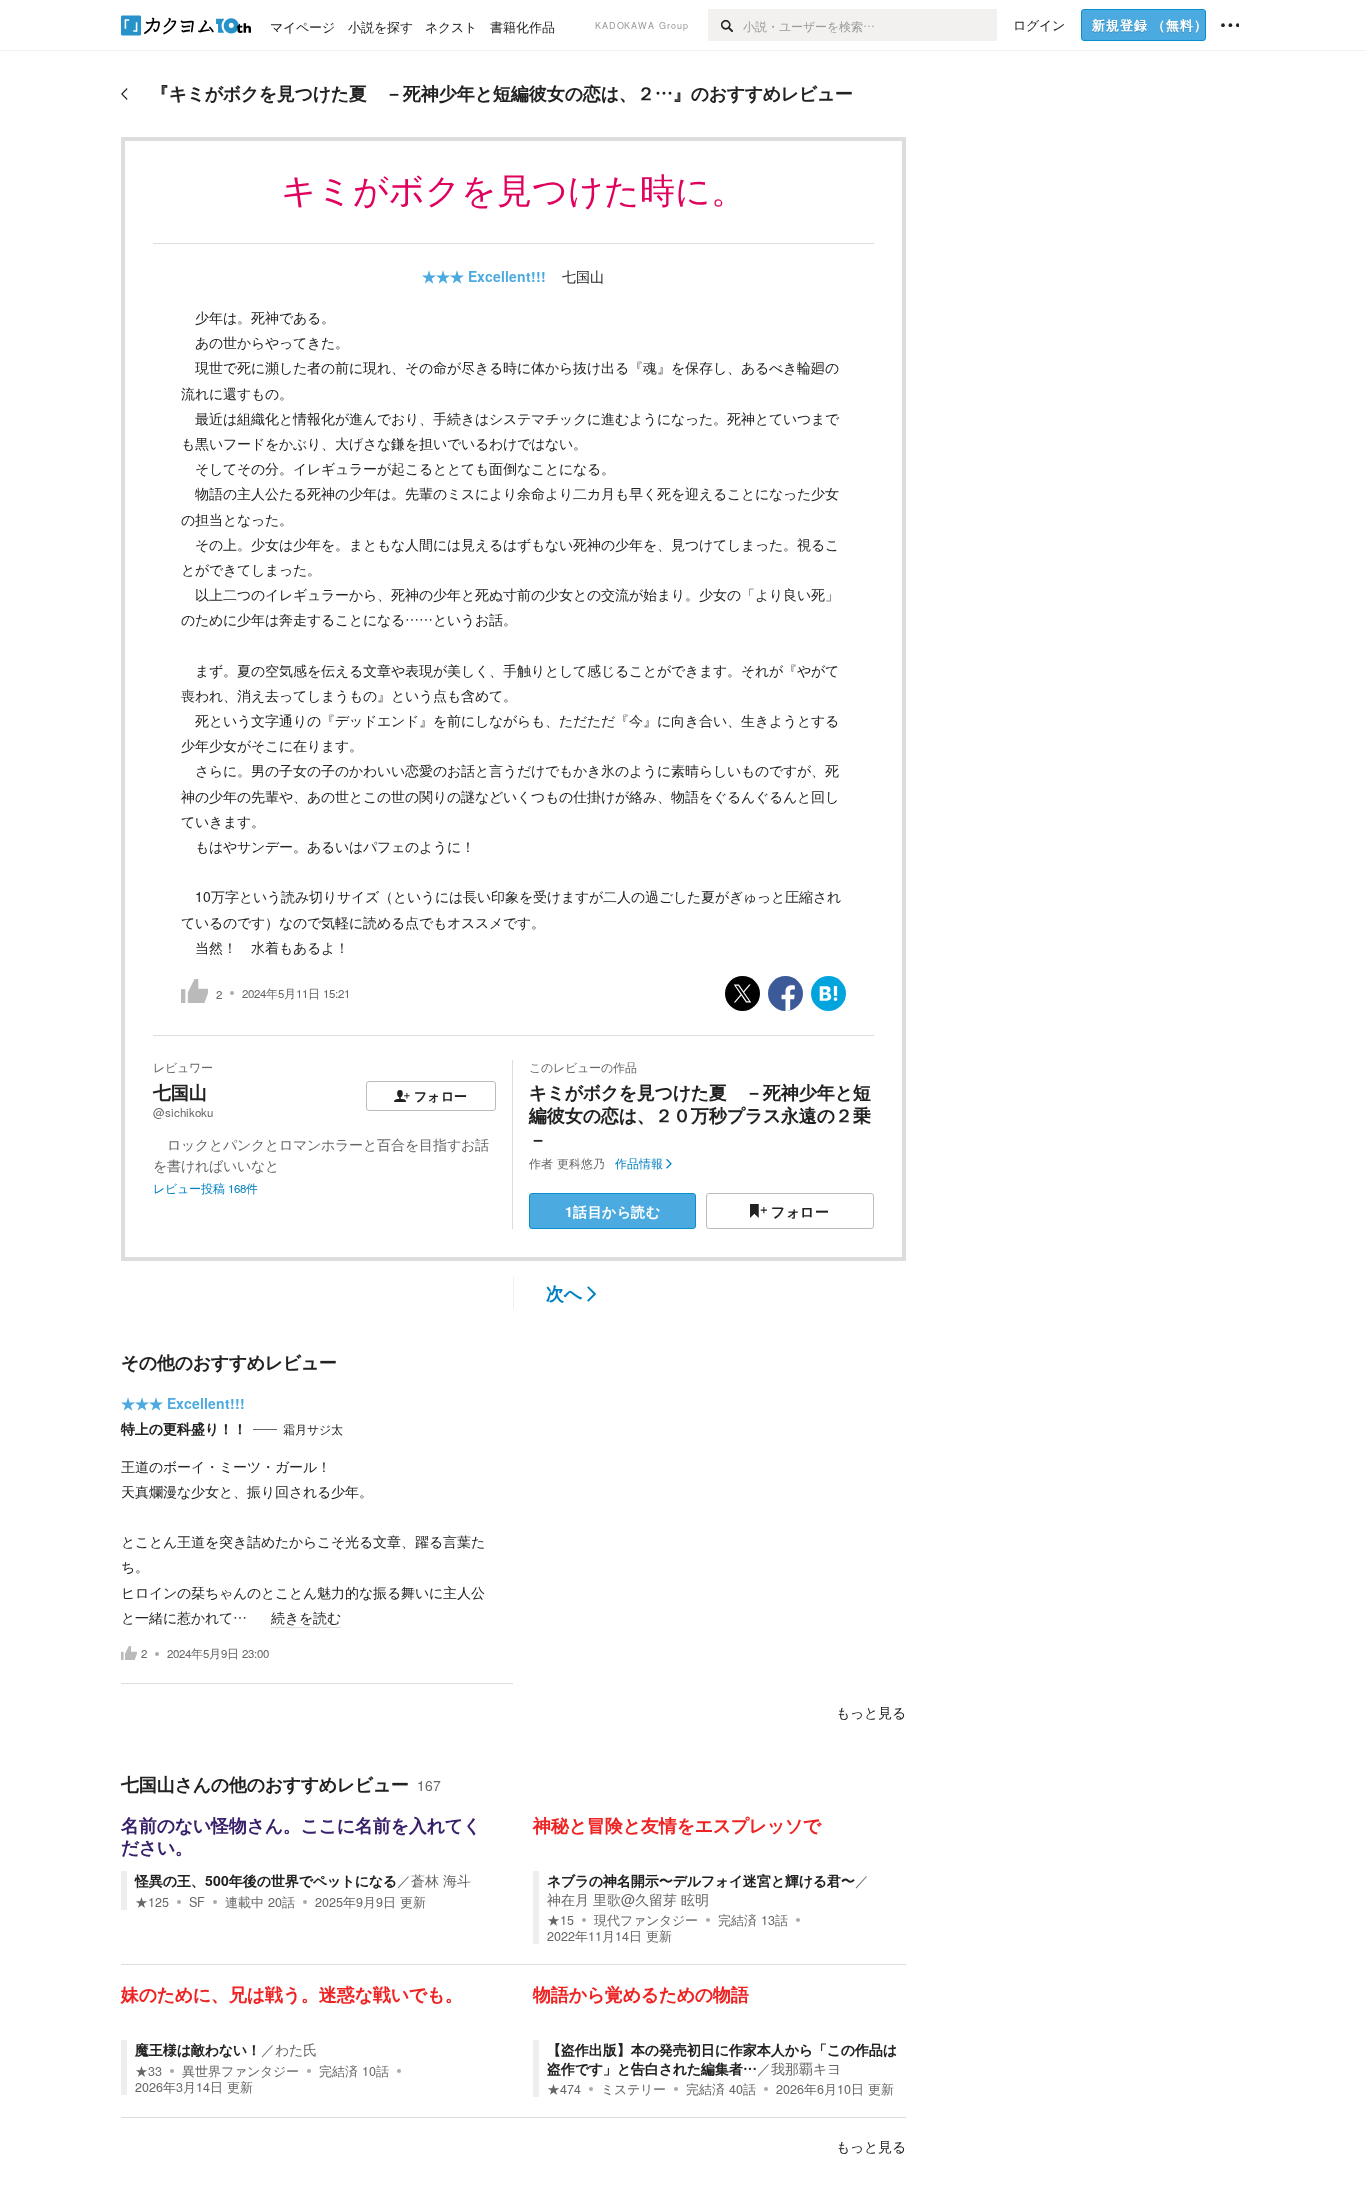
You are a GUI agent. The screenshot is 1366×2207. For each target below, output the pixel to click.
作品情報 (639, 1163)
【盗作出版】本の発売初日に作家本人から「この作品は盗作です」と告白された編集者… (722, 2058)
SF (197, 1902)
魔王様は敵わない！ (198, 2049)
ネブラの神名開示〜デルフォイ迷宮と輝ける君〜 (701, 1880)
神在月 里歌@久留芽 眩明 (628, 1899)
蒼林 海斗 (441, 1880)
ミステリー (633, 2089)
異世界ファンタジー (240, 2071)
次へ (564, 1293)
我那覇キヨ (806, 2068)
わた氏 (296, 2049)
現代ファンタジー (646, 1920)
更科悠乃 (581, 1163)
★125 (152, 1902)
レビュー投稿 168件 (205, 1188)
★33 (148, 2071)
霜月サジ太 (313, 1429)
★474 (564, 2089)
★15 (560, 1920)
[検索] (725, 25)
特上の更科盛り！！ (184, 1428)
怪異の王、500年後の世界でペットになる (266, 1880)
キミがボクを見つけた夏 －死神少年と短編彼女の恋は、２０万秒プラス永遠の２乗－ (700, 1115)
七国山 (583, 276)
